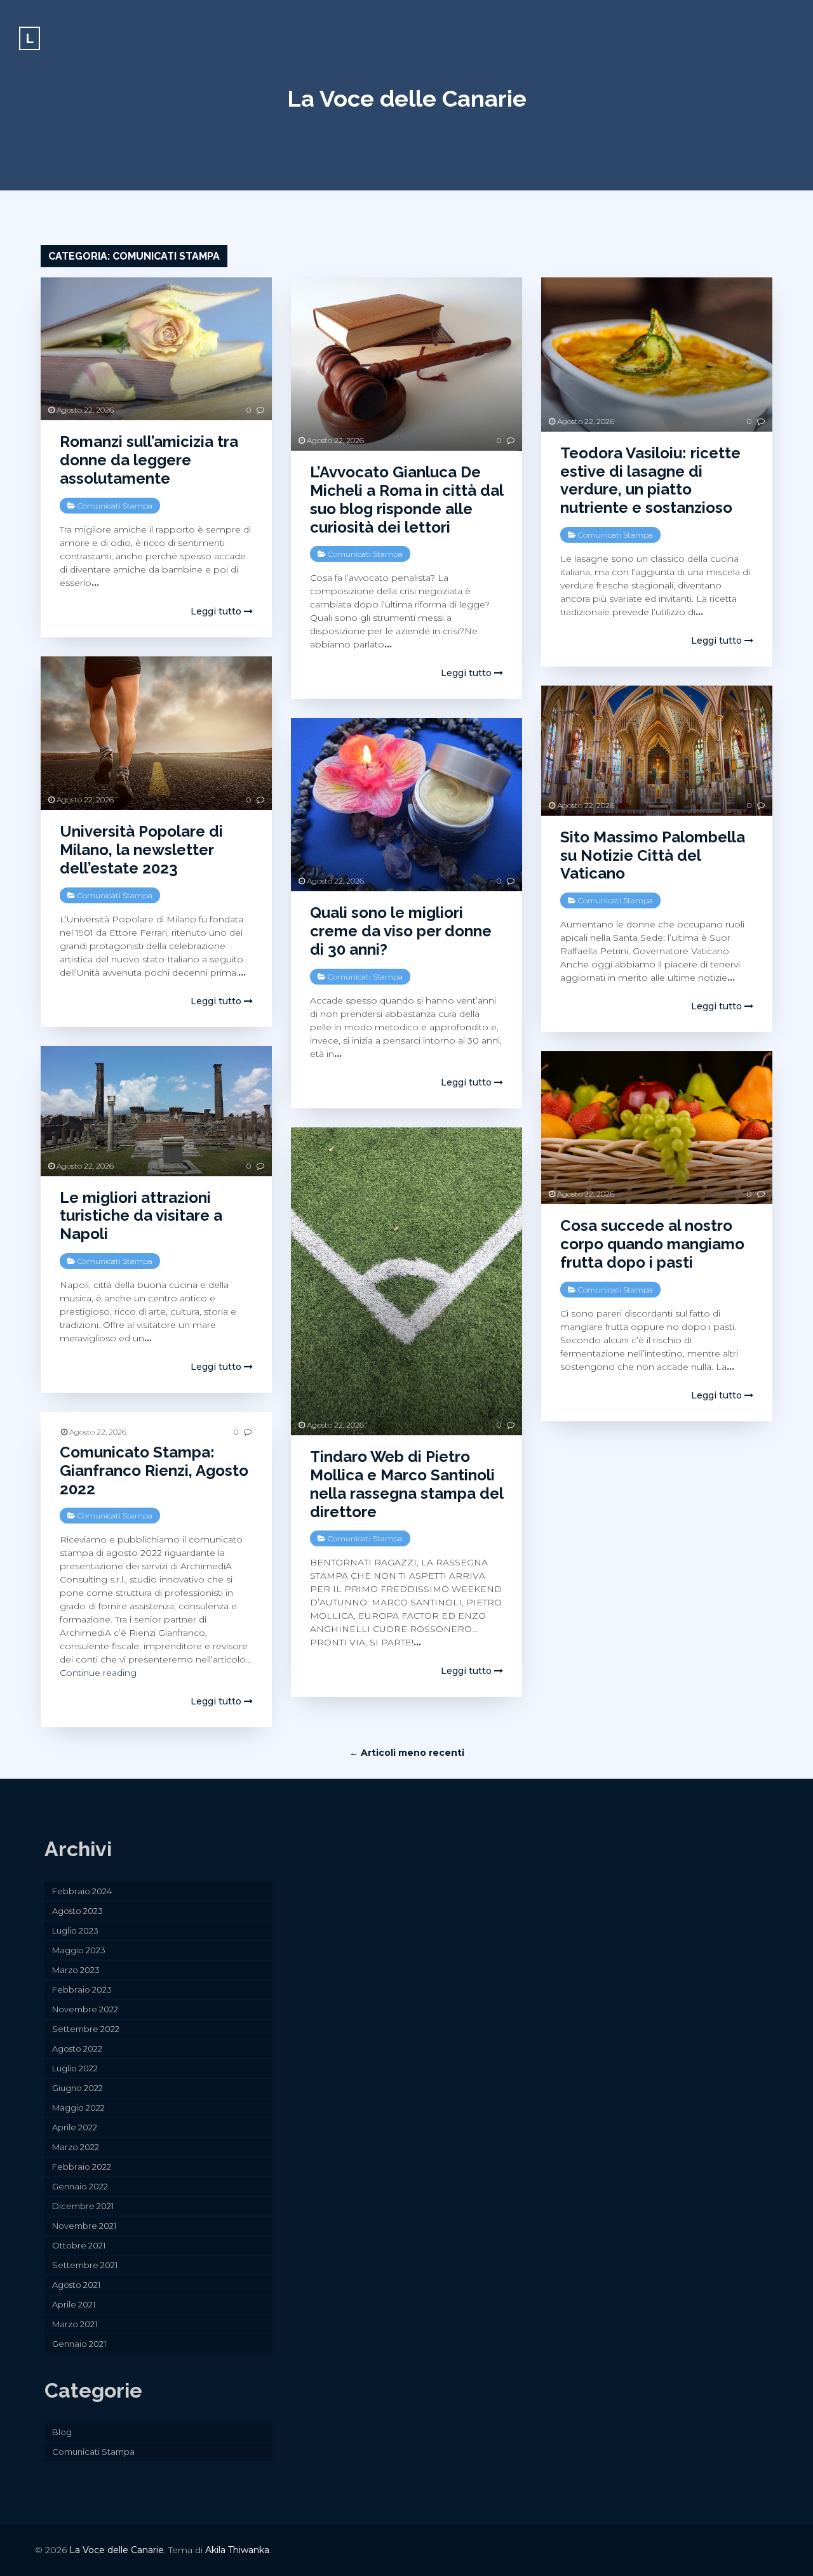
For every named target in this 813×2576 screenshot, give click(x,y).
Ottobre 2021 (79, 2245)
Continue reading (98, 1673)
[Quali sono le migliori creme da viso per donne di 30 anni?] (406, 805)
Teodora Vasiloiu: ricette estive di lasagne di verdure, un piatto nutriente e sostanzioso (650, 480)
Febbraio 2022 (82, 2167)
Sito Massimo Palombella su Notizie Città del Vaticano (653, 855)
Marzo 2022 (76, 2147)
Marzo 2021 (75, 2324)
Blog (62, 2432)
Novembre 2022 (85, 2009)
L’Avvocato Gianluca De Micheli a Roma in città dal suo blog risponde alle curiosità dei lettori (406, 499)
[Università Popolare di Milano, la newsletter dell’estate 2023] (156, 734)
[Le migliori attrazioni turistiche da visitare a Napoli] (156, 1111)
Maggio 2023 (79, 1950)
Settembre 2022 (86, 2029)
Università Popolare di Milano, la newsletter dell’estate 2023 (141, 850)
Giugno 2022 (77, 2088)
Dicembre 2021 (83, 2206)
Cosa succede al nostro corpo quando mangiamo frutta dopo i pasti (652, 1244)
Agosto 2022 (77, 2048)
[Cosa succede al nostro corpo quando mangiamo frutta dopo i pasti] (657, 1128)
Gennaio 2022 (80, 2186)
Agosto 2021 (76, 2285)
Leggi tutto (217, 611)
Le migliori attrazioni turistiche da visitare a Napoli (141, 1216)
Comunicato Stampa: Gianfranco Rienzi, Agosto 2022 (154, 1471)
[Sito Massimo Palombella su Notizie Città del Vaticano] (657, 751)
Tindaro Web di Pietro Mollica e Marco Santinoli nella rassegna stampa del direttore (406, 1484)
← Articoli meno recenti (407, 1753)
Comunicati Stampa (115, 506)
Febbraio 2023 (82, 1989)
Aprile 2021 (74, 2304)
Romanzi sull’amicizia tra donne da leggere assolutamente (149, 460)
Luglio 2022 (75, 2068)
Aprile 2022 (75, 2127)
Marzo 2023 (76, 1970)
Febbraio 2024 (82, 1891)
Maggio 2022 (78, 2108)
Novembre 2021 (84, 2226)
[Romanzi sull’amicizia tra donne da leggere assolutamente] (156, 349)
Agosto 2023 (77, 1911)
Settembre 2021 (85, 2265)
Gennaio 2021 (79, 2344)
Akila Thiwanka (237, 2550)
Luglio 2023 (75, 1930)
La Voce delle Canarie (407, 98)
